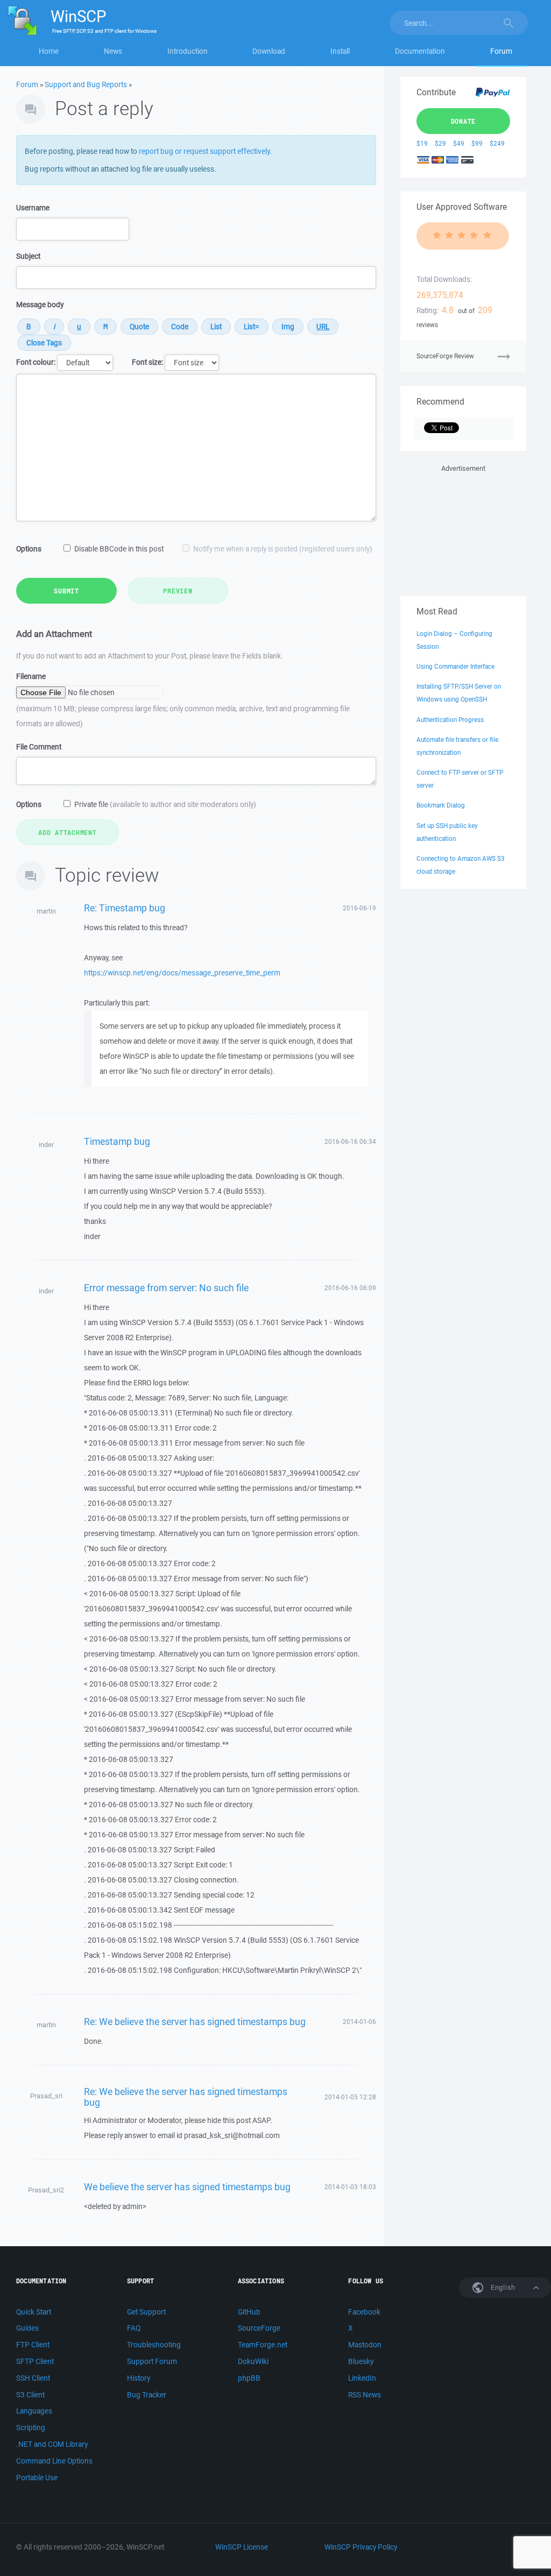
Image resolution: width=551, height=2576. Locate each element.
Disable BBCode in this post (119, 549)
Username (33, 208)
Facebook (364, 2312)
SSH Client (33, 2378)
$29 (440, 143)
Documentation (420, 51)
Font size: (147, 362)
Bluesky (361, 2361)
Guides (27, 2328)
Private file (165, 804)
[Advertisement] (463, 528)
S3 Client (30, 2395)
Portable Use (37, 2478)
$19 (422, 143)
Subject (28, 256)
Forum (501, 51)
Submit (66, 591)
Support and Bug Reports (86, 84)
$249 (497, 143)
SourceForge (259, 2328)
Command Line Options (54, 2461)
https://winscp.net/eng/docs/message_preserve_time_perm (182, 973)
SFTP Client (35, 2361)
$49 (459, 143)
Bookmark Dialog (441, 805)
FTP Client (33, 2345)
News (113, 51)
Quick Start (34, 2312)
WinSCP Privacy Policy (361, 2547)
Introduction (188, 51)
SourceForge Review (445, 356)
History (139, 2378)
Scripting (31, 2428)
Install (340, 51)
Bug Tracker (147, 2395)
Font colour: (36, 362)
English (502, 2287)
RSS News (365, 2395)
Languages (34, 2411)
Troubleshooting (154, 2345)
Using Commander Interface (455, 666)
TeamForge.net (263, 2345)
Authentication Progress (450, 720)
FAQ (134, 2328)
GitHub (249, 2312)
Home (49, 51)
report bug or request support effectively (204, 151)
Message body (40, 305)
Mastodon (365, 2345)
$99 (477, 143)
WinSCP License (242, 2547)
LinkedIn (362, 2378)
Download (269, 51)
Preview (178, 591)
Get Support (146, 2312)
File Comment (39, 747)
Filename (31, 676)
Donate (464, 121)
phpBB (249, 2378)
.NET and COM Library (52, 2444)
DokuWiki (253, 2361)
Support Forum (152, 2361)
